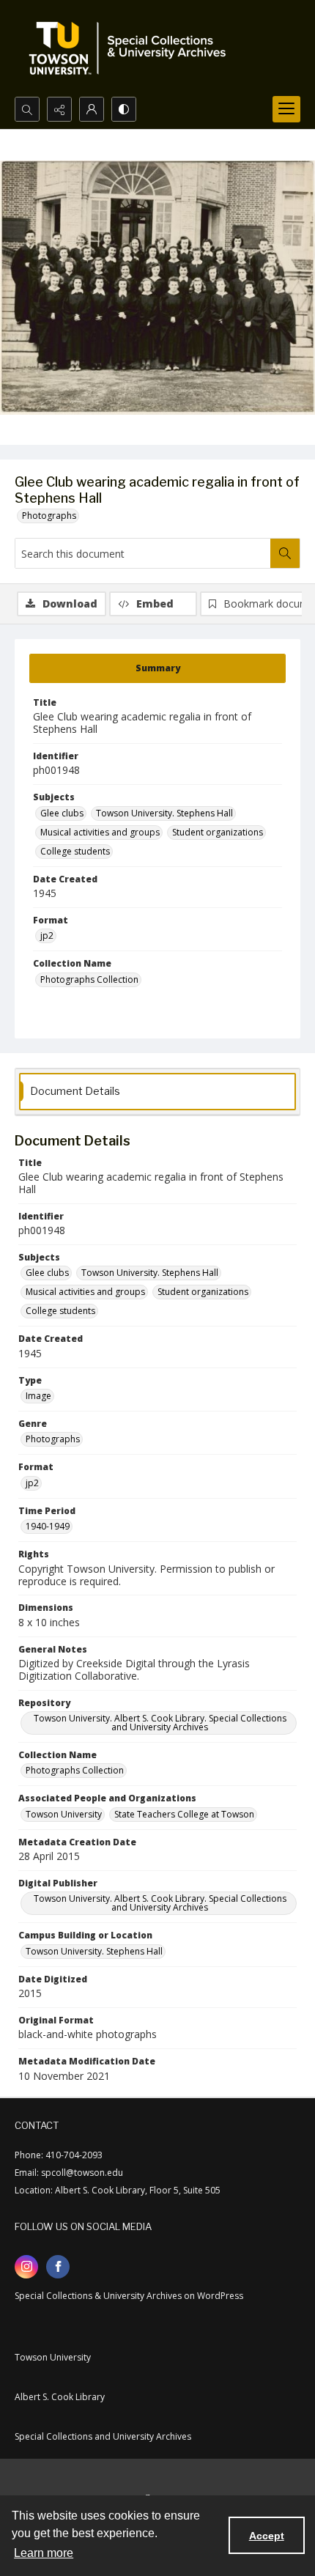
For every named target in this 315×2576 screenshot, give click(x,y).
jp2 (47, 935)
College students (75, 851)
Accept (267, 2536)
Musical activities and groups (100, 832)
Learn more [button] (44, 2553)
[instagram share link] (26, 2267)
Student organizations (218, 832)
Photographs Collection (89, 979)
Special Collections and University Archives (103, 2436)
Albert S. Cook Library (60, 2397)
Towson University (64, 1814)
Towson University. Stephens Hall (164, 813)
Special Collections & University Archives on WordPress (129, 2296)
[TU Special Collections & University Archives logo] (132, 48)
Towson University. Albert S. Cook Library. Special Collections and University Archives (160, 1723)
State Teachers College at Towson (184, 1814)
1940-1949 (48, 1526)
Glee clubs (62, 813)
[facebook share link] (58, 2267)
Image (38, 1396)
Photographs (49, 516)
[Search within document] (285, 553)
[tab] (157, 668)
